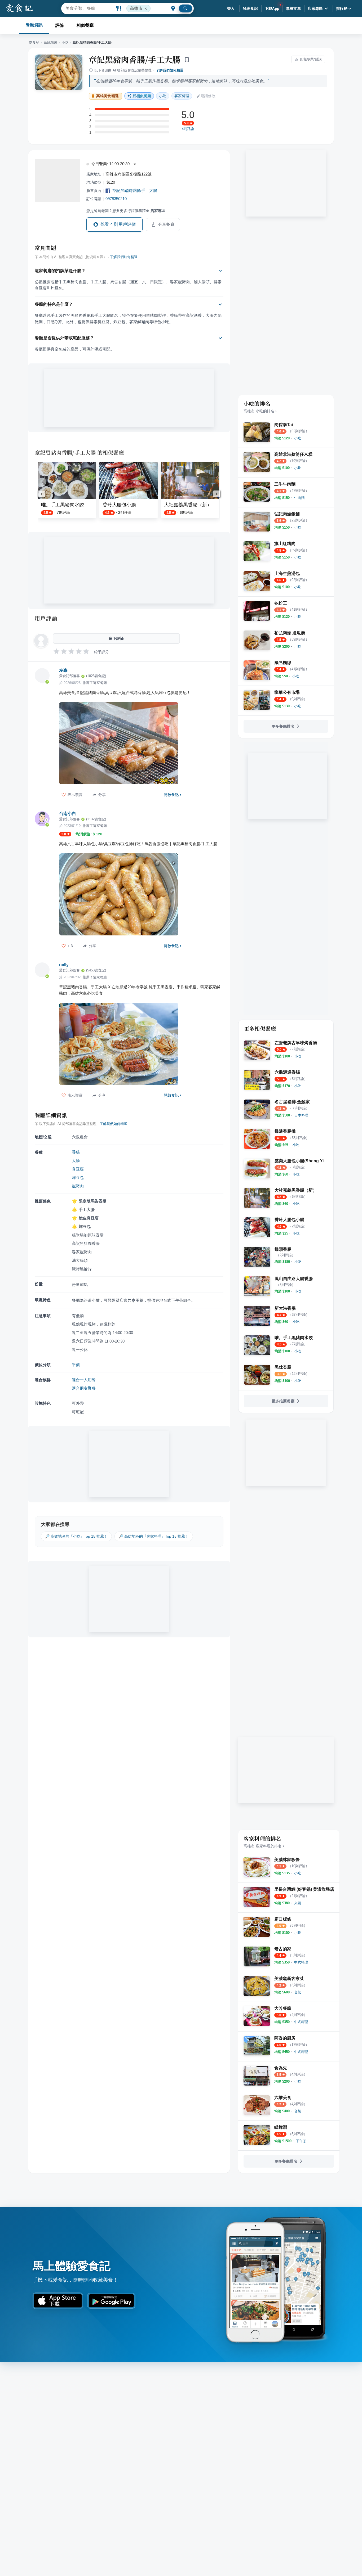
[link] (298, 438)
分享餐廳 (166, 224)
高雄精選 (50, 42)
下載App (272, 8)
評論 (60, 25)
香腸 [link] (76, 1152)
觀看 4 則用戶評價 (118, 224)
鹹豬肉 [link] (78, 1186)
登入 (231, 8)
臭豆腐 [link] (78, 1169)
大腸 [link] (76, 1161)
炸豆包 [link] (78, 1177)
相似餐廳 (85, 25)
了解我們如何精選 (170, 70)
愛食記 (34, 42)
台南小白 (68, 814)
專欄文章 (294, 8)
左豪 (63, 670)
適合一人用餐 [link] (84, 1380)
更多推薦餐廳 (283, 1401)
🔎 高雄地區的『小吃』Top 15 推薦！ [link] (76, 1536)
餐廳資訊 (34, 25)
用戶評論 (46, 618)
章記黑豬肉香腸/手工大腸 (135, 59)
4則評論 (188, 129)
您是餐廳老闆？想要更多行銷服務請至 (126, 211)
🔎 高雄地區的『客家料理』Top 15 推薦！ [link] (154, 1536)
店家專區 (315, 8)
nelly (64, 965)
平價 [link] (76, 1365)
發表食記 (250, 8)
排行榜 (342, 8)
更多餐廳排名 (283, 726)
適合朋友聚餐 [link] (84, 1388)
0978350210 (116, 199)
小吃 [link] (163, 96)
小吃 (65, 42)
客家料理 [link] (182, 96)
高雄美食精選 (107, 96)
